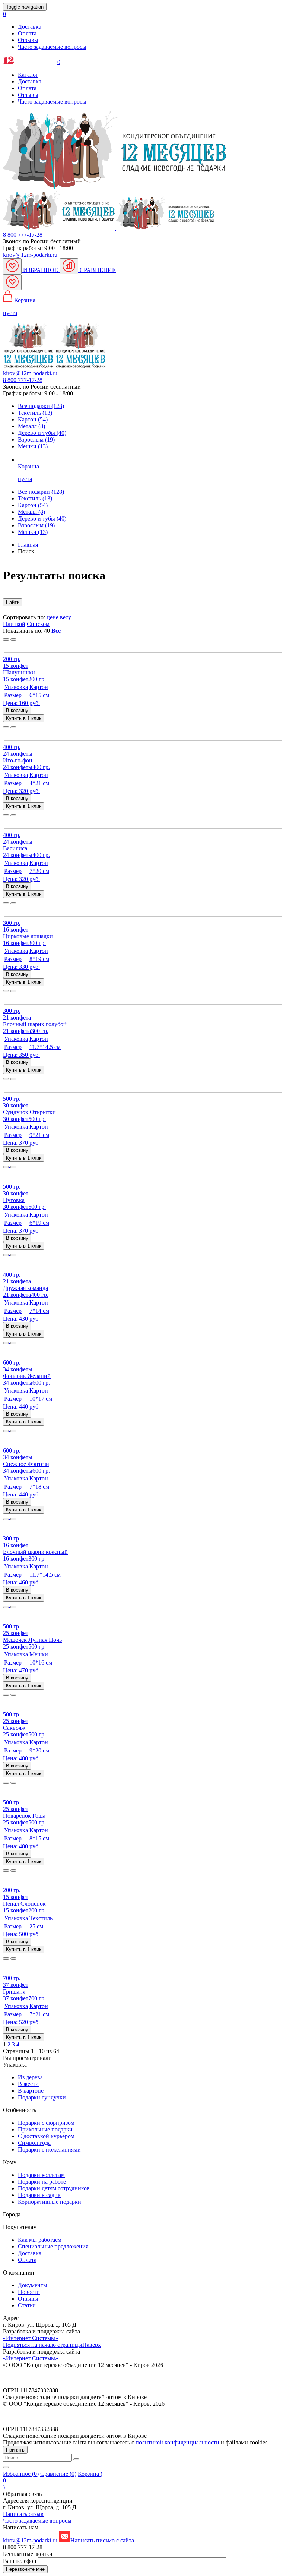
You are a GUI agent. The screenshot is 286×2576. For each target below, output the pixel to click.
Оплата (27, 33)
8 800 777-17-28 (23, 235)
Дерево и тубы (42, 519)
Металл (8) (31, 426)
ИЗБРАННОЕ (41, 270)
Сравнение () (58, 2474)
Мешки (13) (33, 446)
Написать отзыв (23, 2514)
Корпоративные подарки (50, 2202)
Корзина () (53, 2480)
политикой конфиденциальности (177, 2442)
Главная (28, 545)
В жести (28, 2084)
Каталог (28, 75)
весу (66, 617)
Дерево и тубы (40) (42, 433)
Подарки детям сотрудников (54, 2188)
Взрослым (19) (36, 440)
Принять (15, 2450)
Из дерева (30, 2077)
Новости (29, 2292)
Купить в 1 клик (24, 718)
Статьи (27, 2305)
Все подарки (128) (41, 406)
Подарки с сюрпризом (46, 2123)
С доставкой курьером (46, 2136)
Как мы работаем (40, 2240)
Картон (33, 505)
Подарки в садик (39, 2195)
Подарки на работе (42, 2182)
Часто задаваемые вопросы (52, 47)
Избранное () (21, 2474)
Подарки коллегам (41, 2175)
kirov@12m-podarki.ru (30, 255)
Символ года (34, 2143)
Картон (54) (33, 419)
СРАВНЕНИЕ (97, 270)
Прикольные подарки (45, 2129)
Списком (38, 624)
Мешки (33, 532)
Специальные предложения (53, 2246)
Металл (31, 512)
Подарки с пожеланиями (49, 2150)
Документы (33, 2285)
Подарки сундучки (42, 2097)
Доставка (30, 27)
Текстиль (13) (35, 413)
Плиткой (14, 624)
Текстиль (35, 498)
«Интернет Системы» (31, 2338)
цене (53, 617)
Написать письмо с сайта (102, 2540)
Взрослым (36, 525)
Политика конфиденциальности (44, 2378)
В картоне (31, 2091)
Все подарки (41, 492)
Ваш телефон (20, 2561)
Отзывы (28, 40)
